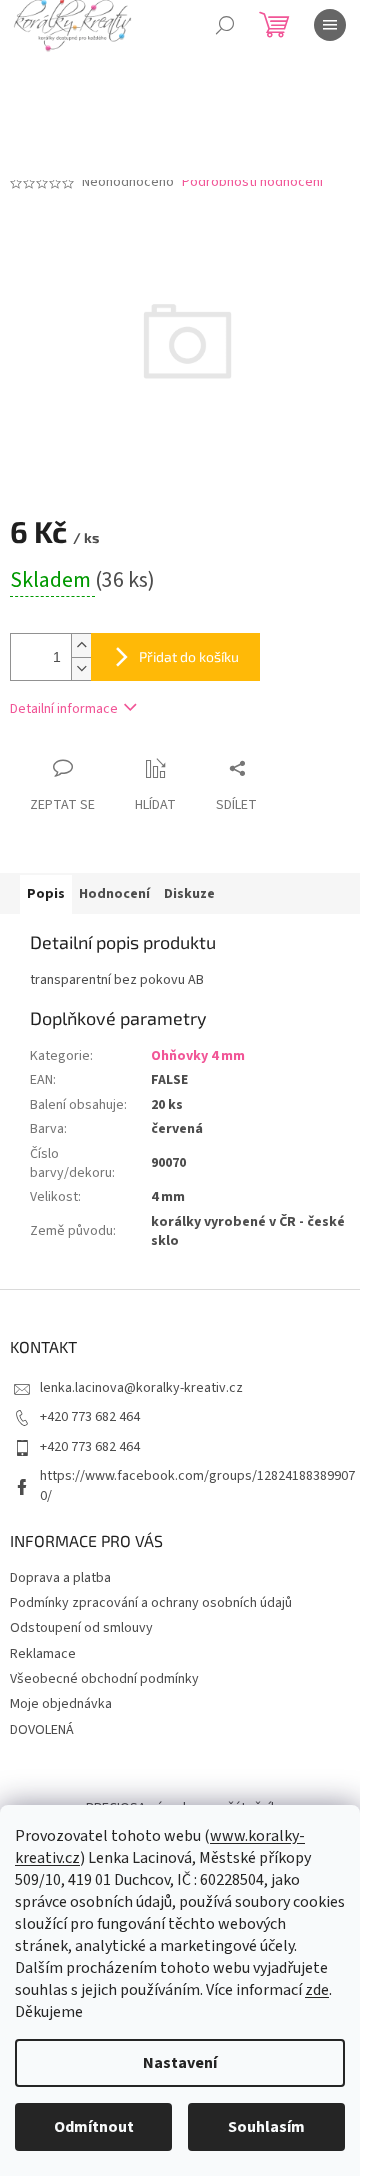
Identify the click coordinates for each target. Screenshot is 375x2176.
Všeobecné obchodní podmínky (104, 1679)
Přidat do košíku (189, 656)
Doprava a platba (60, 1578)
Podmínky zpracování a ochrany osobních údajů (151, 1603)
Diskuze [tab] (189, 894)
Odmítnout (94, 2127)
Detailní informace (64, 709)
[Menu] (330, 25)
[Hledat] (225, 25)
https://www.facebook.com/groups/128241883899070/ (197, 1485)
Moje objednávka (61, 1704)
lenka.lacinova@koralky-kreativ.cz (141, 1388)
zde (317, 1990)
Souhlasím (266, 2127)
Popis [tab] (46, 894)
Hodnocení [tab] (114, 894)
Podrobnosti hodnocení (252, 182)
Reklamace (43, 1654)
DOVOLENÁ (42, 1730)
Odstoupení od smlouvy (81, 1628)
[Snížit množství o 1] (81, 668)
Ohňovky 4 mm (198, 1056)
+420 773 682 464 (90, 1417)
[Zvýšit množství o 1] (81, 645)
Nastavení (180, 2063)
